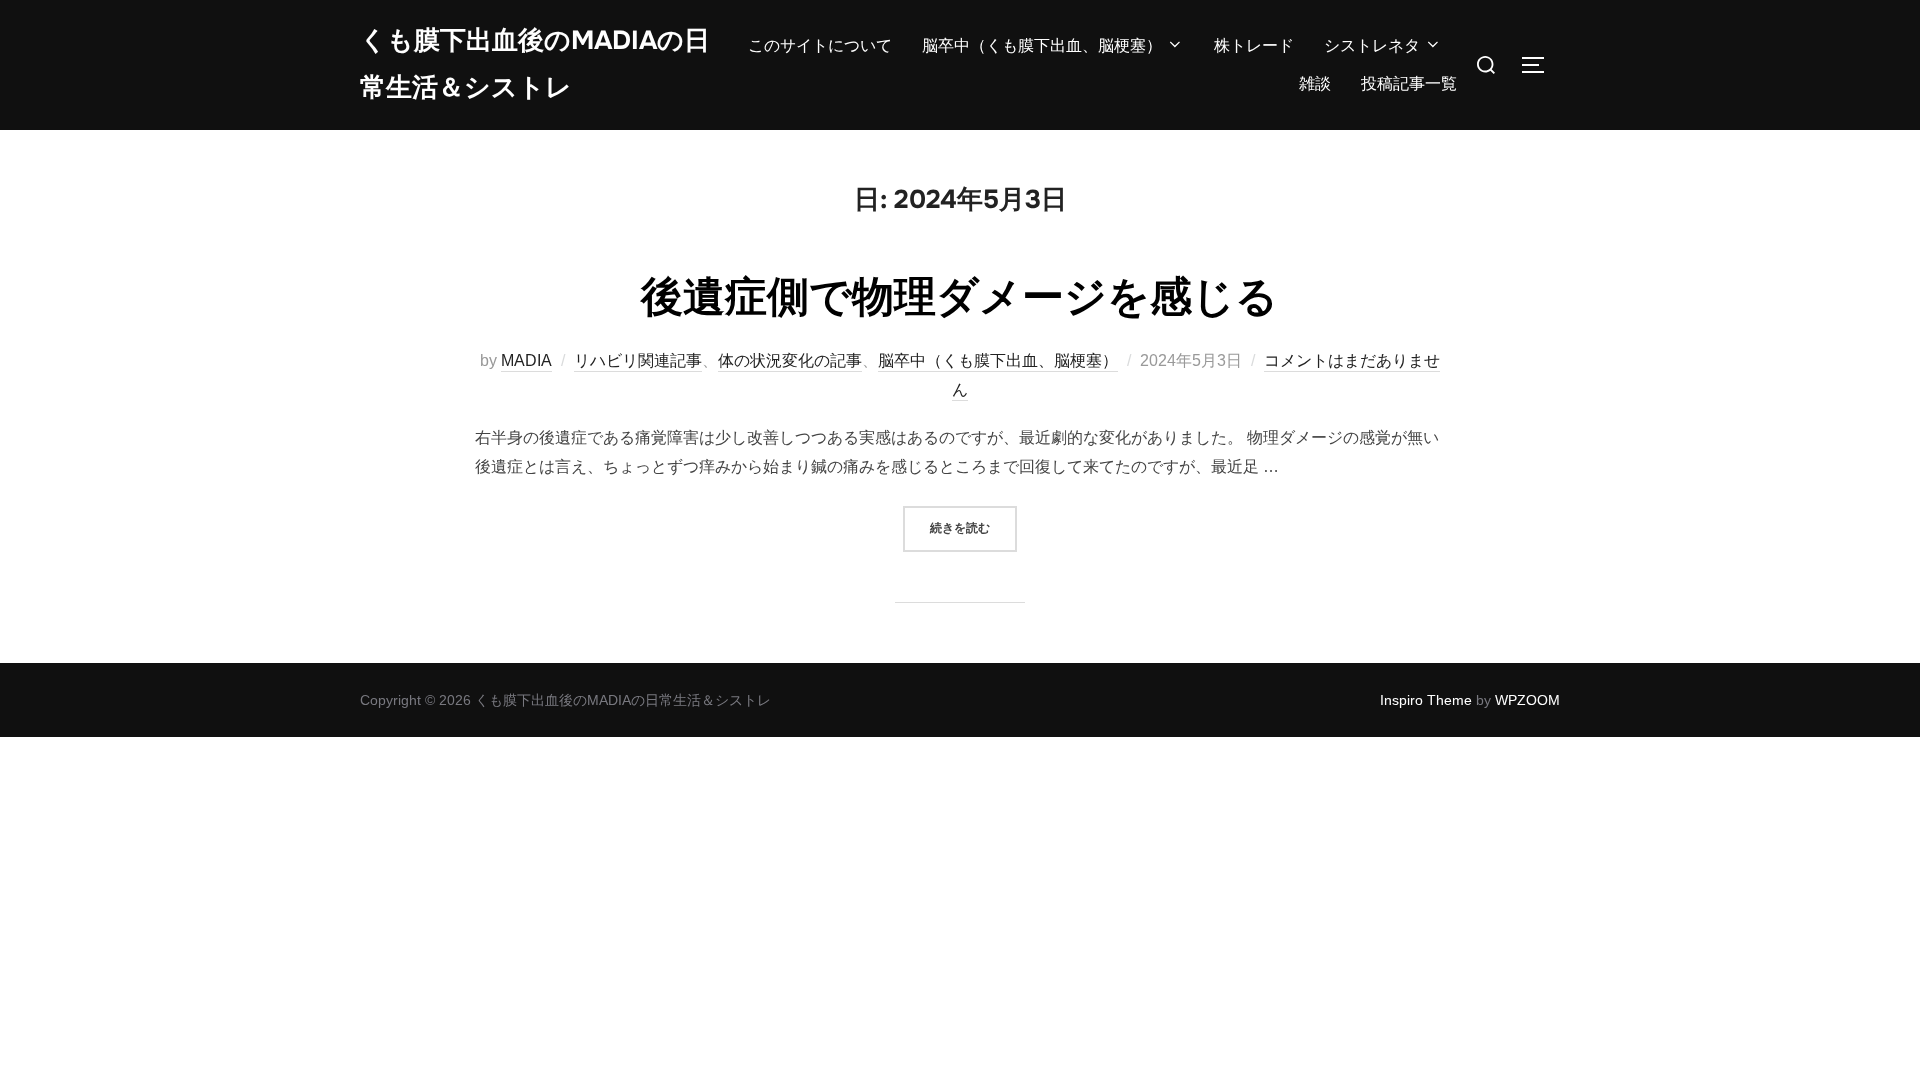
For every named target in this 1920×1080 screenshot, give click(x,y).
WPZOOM (1527, 700)
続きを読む (973, 527)
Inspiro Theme (1426, 700)
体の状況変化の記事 (790, 360)
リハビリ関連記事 (638, 360)
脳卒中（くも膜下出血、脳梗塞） (1042, 45)
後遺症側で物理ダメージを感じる (959, 297)
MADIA (526, 360)
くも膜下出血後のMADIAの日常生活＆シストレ (535, 64)
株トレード (1254, 45)
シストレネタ (1372, 45)
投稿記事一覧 (1409, 83)
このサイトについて (820, 45)
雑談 (1315, 83)
